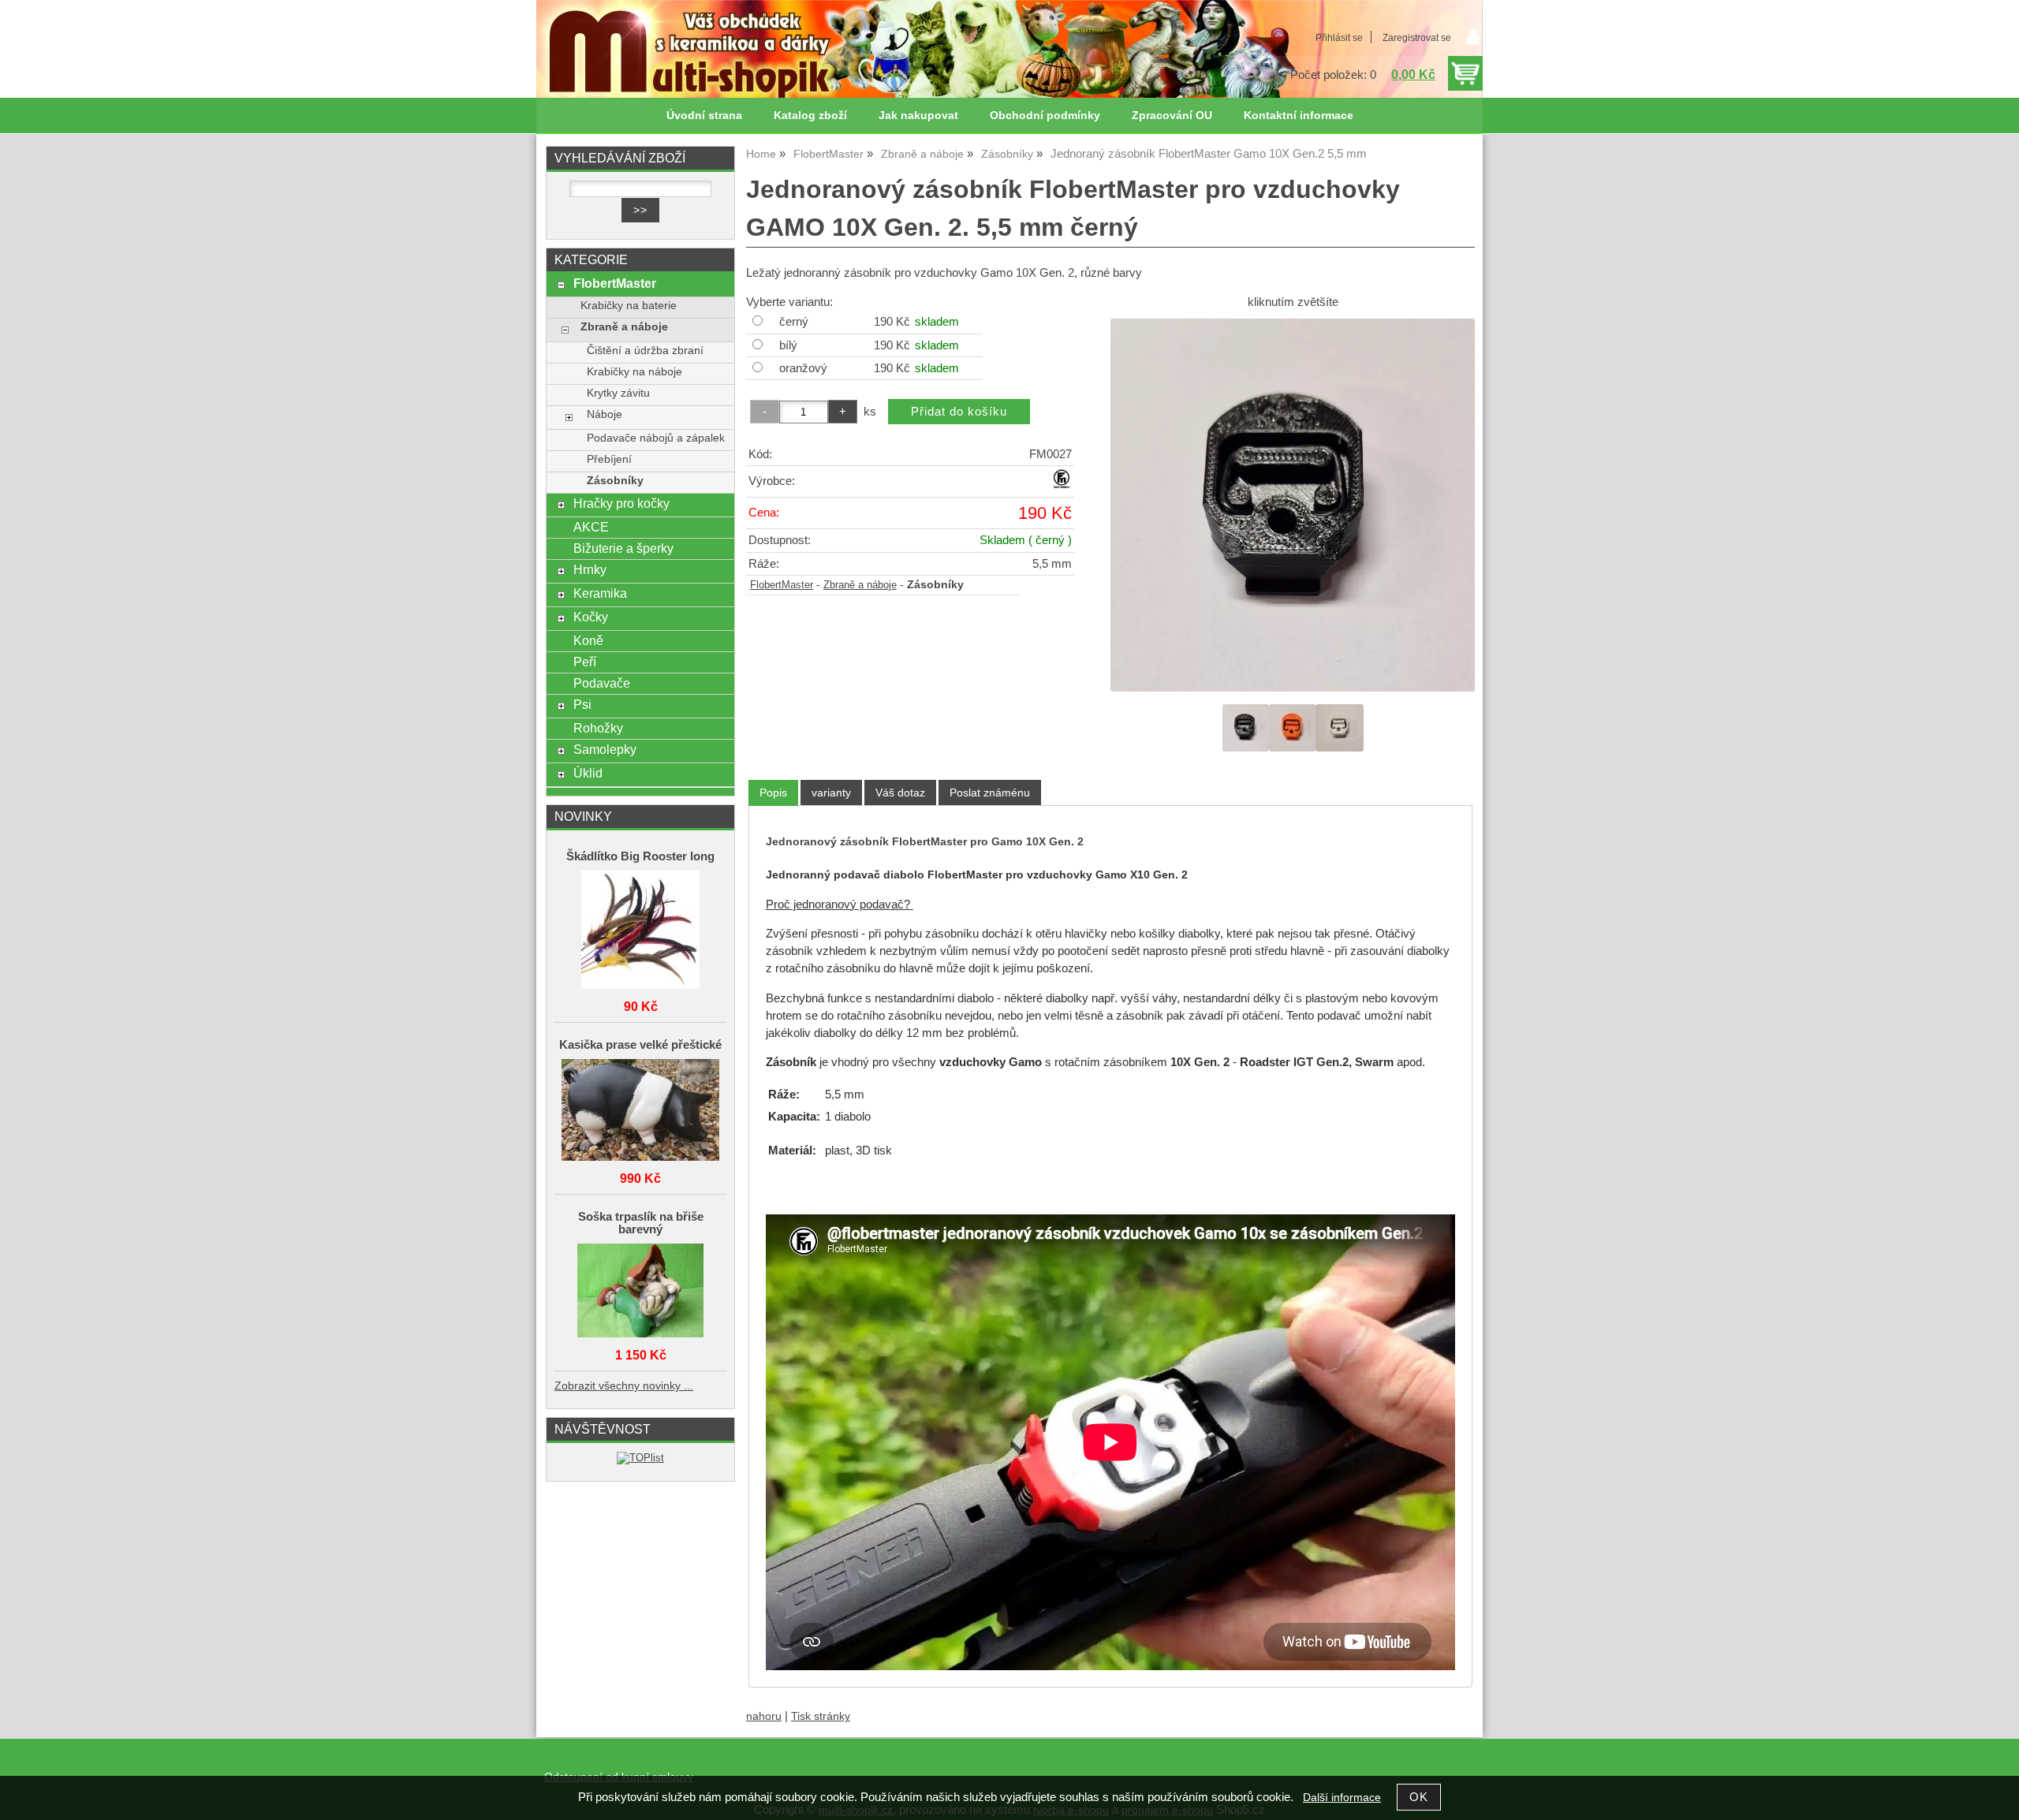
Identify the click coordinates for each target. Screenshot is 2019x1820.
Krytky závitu (618, 393)
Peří (585, 662)
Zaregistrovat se (1417, 38)
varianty (831, 793)
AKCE (591, 527)
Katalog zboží (810, 116)
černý (794, 322)
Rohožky (598, 728)
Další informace (1342, 1798)
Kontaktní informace (1299, 116)
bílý (788, 345)
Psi (582, 704)
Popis (773, 793)
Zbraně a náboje (860, 585)
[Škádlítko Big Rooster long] (640, 931)
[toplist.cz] (640, 1458)
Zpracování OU (1172, 116)
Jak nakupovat (918, 116)
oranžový (803, 368)
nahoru (764, 1716)
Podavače (602, 683)
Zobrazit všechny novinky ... (624, 1386)
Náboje (605, 414)
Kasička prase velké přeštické (640, 1045)
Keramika (600, 593)
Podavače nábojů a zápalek (656, 438)
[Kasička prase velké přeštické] (640, 1111)
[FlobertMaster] (1062, 485)
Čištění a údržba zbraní (645, 351)
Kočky (591, 617)
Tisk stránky (821, 1716)
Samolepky (605, 749)
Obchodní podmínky (1045, 116)
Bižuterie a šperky (623, 548)
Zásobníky (615, 481)
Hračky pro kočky (621, 503)
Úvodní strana (704, 116)
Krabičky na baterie (629, 306)
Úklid (588, 773)
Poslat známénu (990, 793)
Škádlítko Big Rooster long (640, 856)
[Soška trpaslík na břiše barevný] (640, 1292)
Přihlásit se (1339, 38)
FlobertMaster (782, 585)
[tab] (773, 793)
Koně (588, 640)
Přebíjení (609, 459)
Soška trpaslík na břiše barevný (641, 1223)
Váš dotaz (900, 793)
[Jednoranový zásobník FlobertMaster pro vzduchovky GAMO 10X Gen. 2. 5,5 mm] (1293, 505)
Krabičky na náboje (634, 372)
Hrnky (590, 569)
